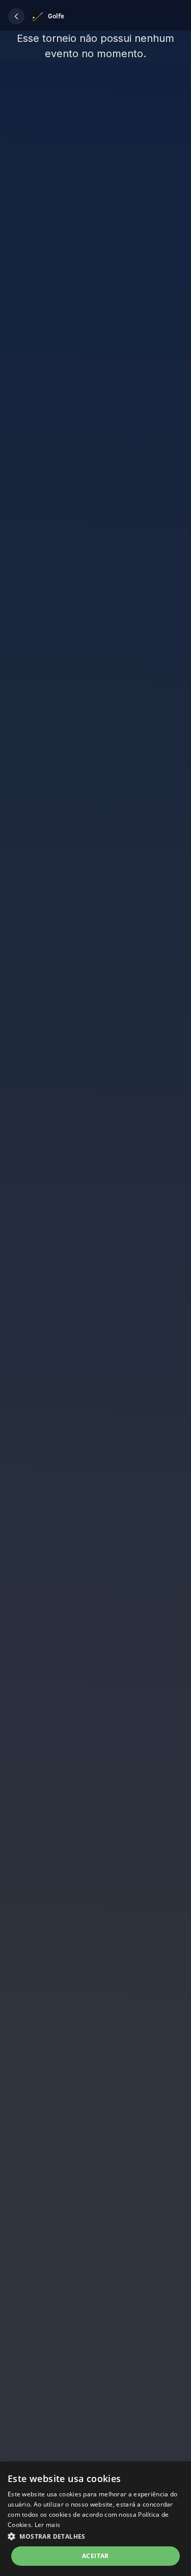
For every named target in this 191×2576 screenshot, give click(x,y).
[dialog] (95, 2519)
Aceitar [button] (95, 2556)
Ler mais (47, 2525)
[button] (16, 16)
